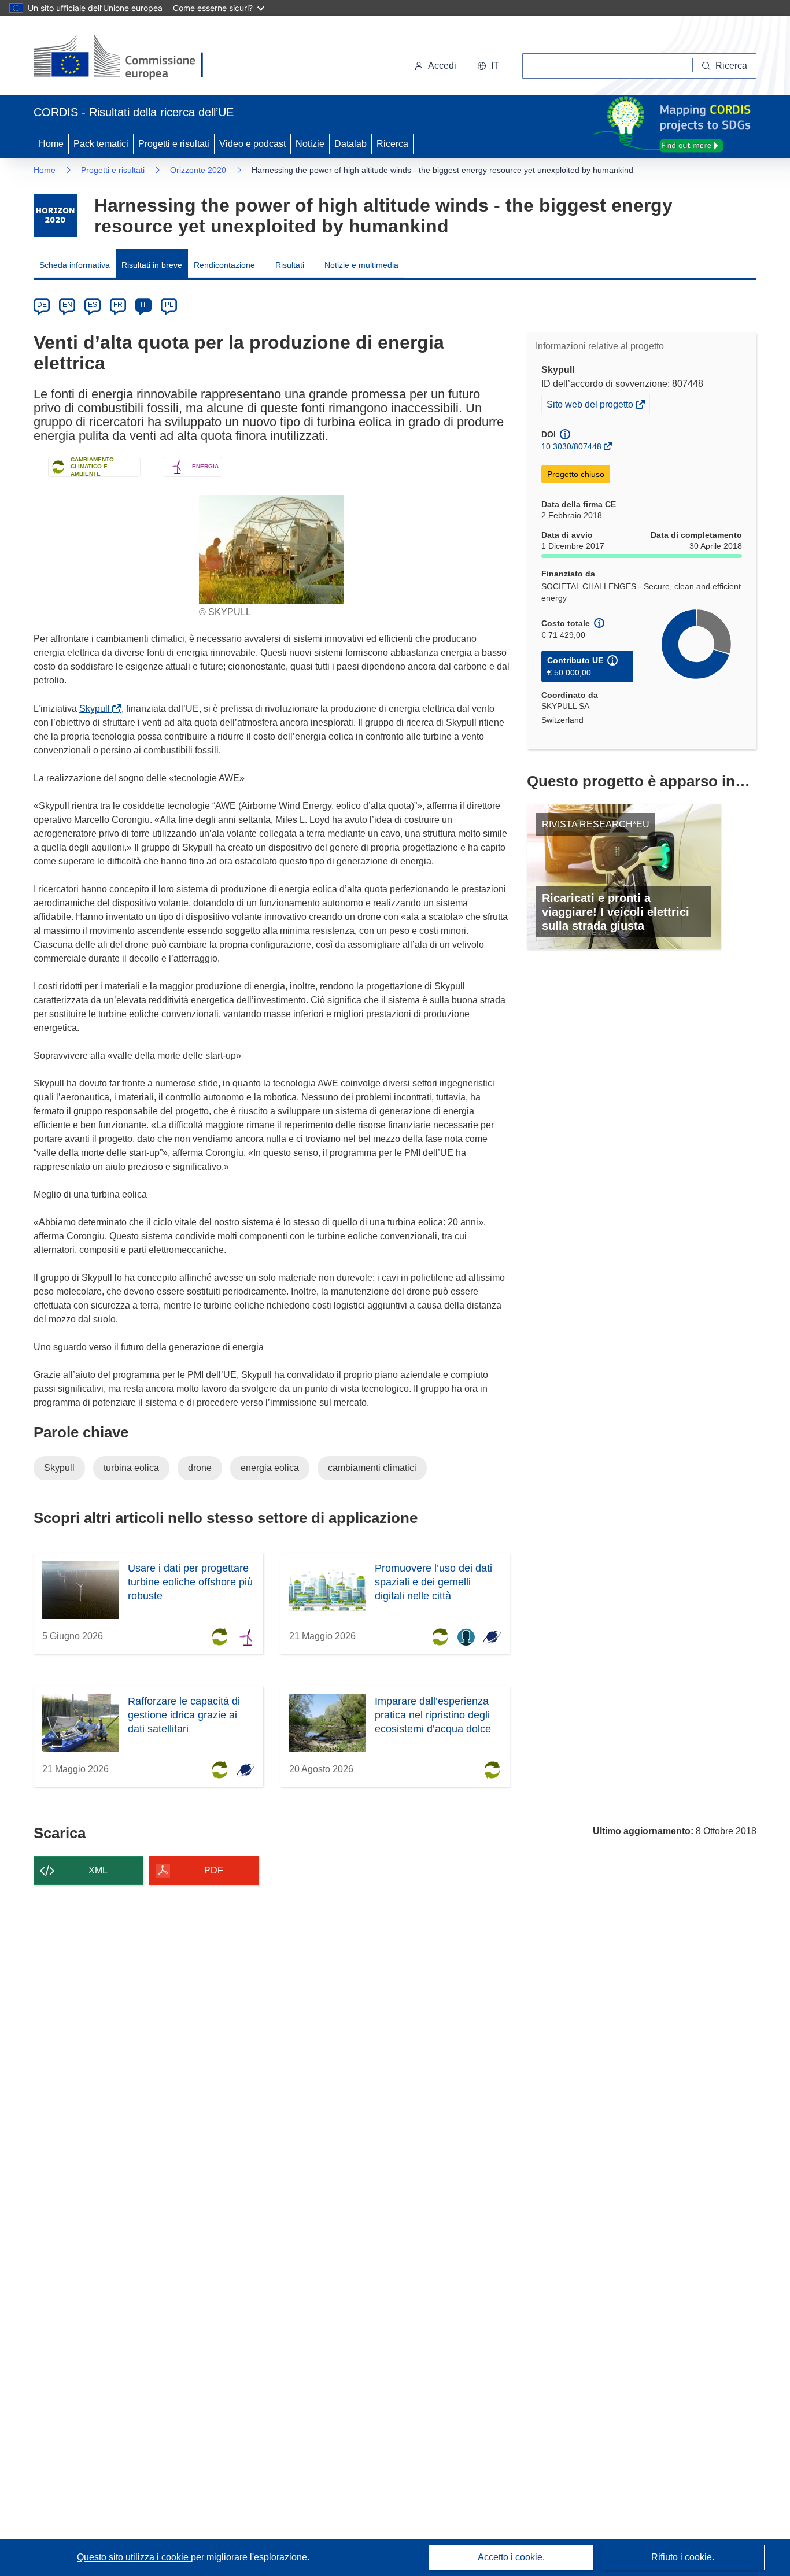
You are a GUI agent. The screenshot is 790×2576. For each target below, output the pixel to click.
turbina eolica (131, 1468)
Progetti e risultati (174, 144)
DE (42, 305)
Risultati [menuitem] (290, 265)
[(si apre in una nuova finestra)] (126, 58)
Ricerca (392, 144)
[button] (488, 66)
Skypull (97, 709)
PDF (214, 1870)
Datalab (350, 144)
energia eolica (270, 1468)
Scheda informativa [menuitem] (75, 265)
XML (98, 1870)
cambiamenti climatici (372, 1468)
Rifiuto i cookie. (683, 2557)
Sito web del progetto (591, 407)
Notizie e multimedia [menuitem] (361, 265)
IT (143, 305)
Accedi (442, 66)
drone (200, 1468)
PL (169, 305)
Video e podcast (252, 144)
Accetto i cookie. (511, 2557)
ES (93, 305)
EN (67, 305)
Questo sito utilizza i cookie (134, 2557)
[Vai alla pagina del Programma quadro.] (55, 215)
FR (118, 305)
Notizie (310, 144)
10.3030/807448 (571, 446)
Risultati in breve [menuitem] (152, 265)
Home (51, 144)
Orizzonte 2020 (198, 170)
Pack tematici (101, 144)
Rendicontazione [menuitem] (224, 265)
